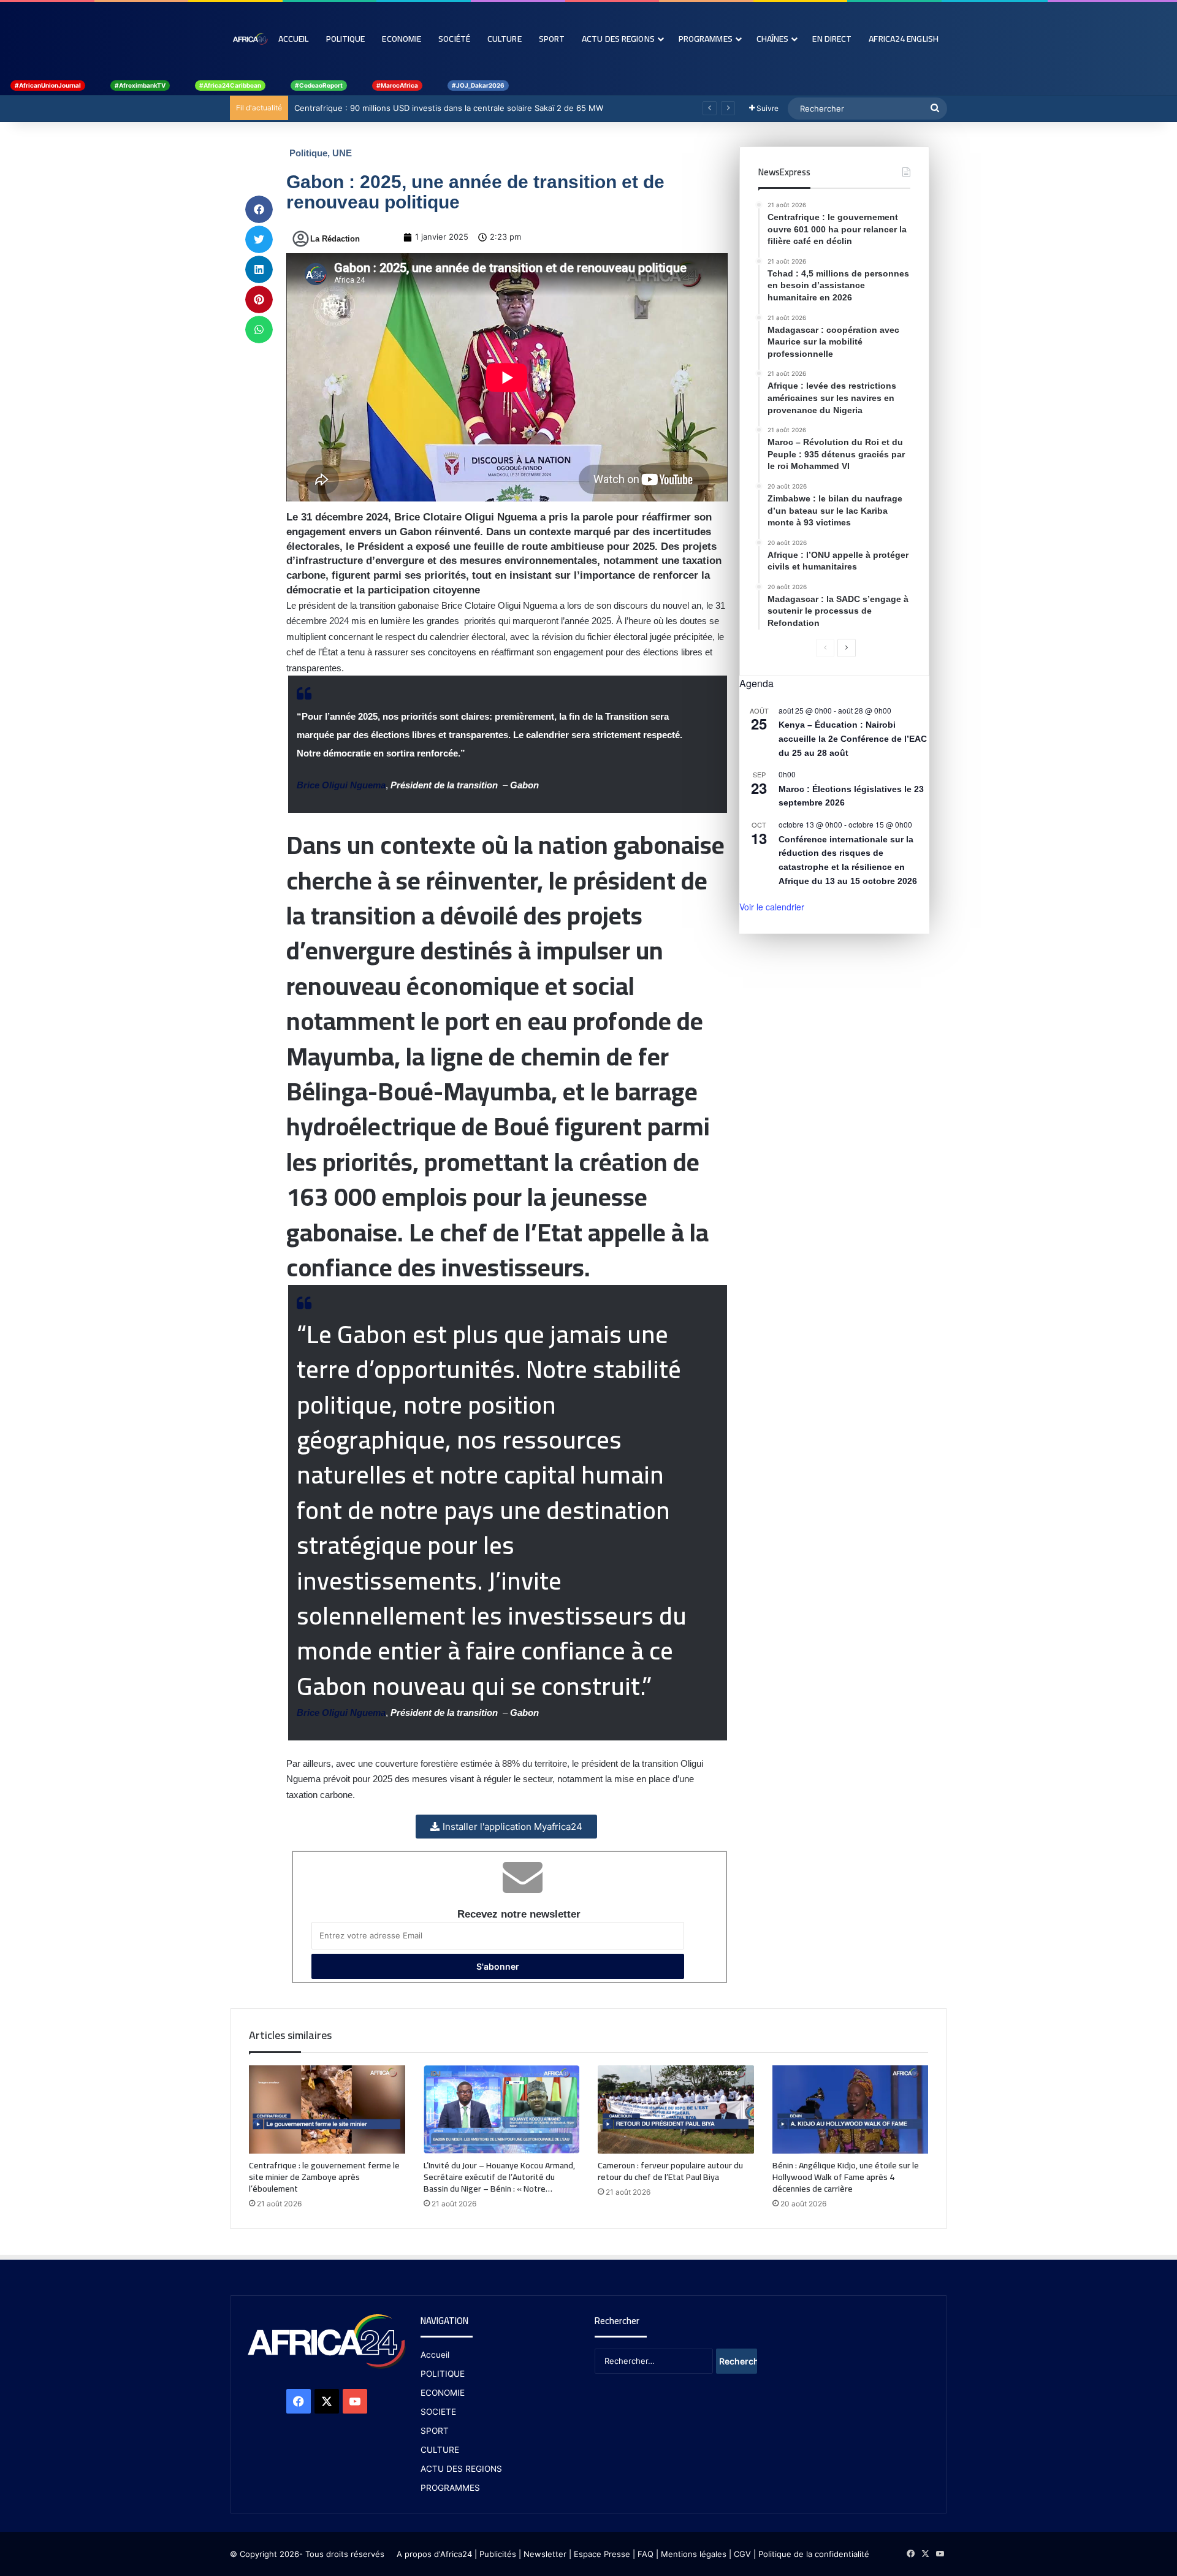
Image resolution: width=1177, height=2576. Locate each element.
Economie (402, 39)
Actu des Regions (618, 39)
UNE (342, 153)
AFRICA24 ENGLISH (904, 39)
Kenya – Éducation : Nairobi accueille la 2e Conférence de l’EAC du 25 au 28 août (853, 738)
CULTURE (440, 2450)
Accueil (294, 39)
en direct (832, 39)
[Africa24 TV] (250, 39)
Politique (346, 39)
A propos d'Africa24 (434, 2554)
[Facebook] (299, 2401)
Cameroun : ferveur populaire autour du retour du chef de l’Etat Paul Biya (670, 2171)
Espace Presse (601, 2554)
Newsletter (545, 2554)
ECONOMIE (443, 2393)
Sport (552, 39)
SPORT (435, 2431)
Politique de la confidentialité (814, 2554)
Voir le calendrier (772, 907)
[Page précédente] (825, 648)
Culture (505, 39)
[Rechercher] (935, 109)
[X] (327, 2401)
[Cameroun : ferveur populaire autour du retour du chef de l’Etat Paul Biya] (676, 2109)
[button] (259, 209)
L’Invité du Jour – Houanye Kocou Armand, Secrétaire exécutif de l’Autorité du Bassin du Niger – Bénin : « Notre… (499, 2177)
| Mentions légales (691, 2554)
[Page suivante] (847, 648)
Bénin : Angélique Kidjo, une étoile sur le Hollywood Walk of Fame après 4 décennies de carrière (846, 2177)
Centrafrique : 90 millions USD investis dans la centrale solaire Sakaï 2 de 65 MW (460, 108)
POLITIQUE (443, 2374)
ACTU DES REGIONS (461, 2469)
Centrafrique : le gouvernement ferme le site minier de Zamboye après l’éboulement (324, 2177)
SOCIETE (438, 2412)
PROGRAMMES (706, 39)
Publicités (498, 2554)
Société (454, 39)
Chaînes (773, 39)
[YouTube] (355, 2401)
